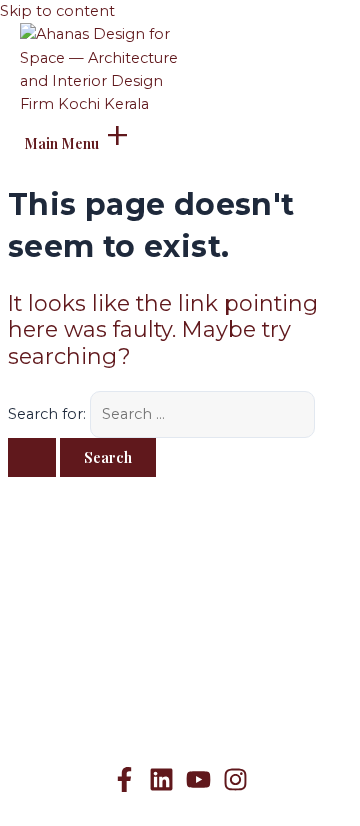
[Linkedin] (161, 787)
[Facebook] (124, 787)
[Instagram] (235, 787)
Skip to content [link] (57, 11)
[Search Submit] (32, 457)
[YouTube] (198, 787)
